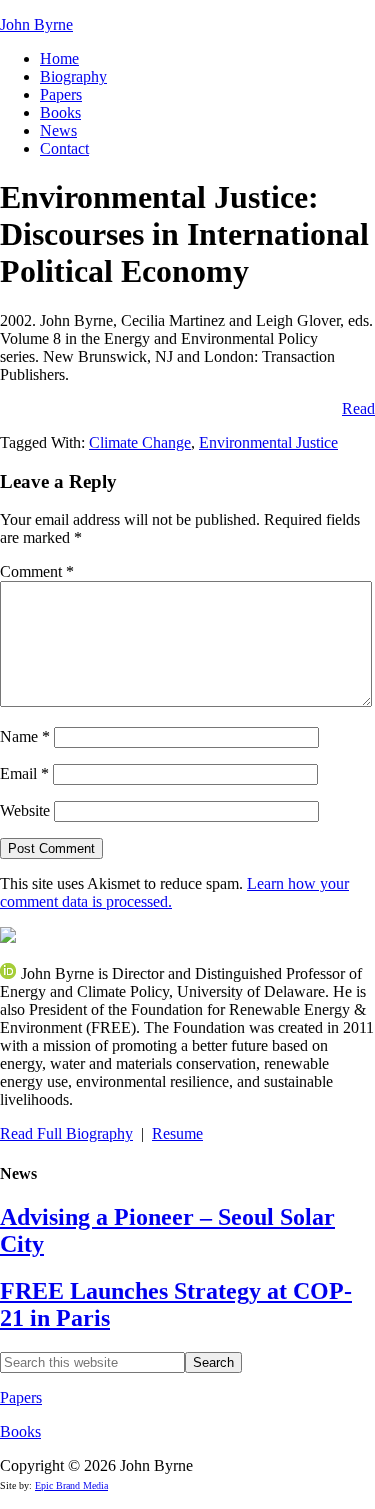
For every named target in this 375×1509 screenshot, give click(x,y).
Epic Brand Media (71, 1485)
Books (20, 1431)
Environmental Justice (268, 442)
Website (25, 810)
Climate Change (140, 442)
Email (24, 773)
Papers (21, 1397)
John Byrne (36, 24)
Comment (37, 571)
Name (25, 736)
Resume (177, 1133)
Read (358, 408)
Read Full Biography (66, 1133)
